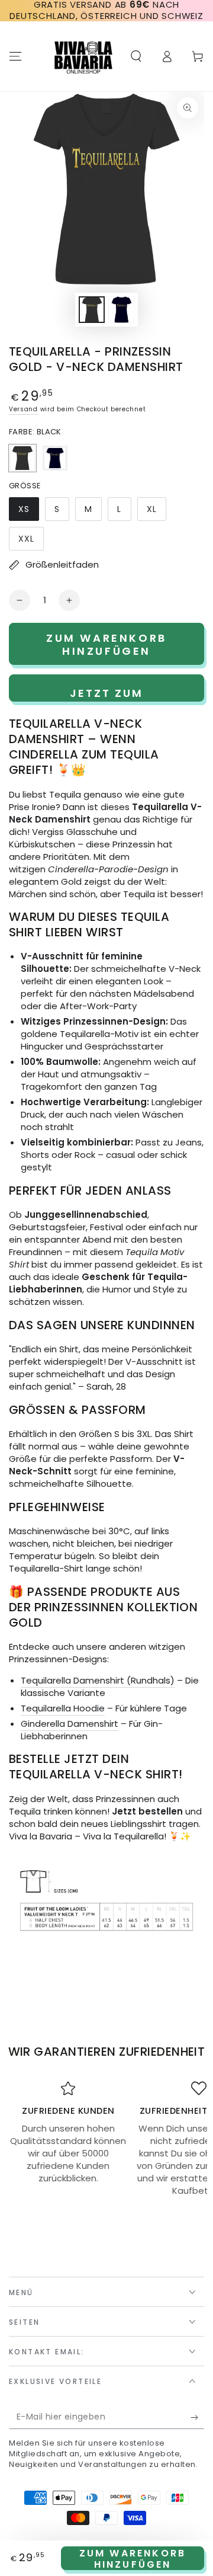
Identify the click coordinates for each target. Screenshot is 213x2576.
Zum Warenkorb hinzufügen (133, 2558)
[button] (136, 56)
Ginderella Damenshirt (70, 1724)
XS (28, 512)
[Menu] (15, 56)
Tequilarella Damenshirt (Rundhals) (98, 1680)
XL (156, 512)
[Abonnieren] (197, 2417)
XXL (31, 542)
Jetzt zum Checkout (107, 694)
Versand (23, 409)
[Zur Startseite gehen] (83, 56)
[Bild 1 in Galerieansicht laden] (92, 310)
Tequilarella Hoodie (63, 1708)
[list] (106, 2139)
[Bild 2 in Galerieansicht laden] (121, 310)
